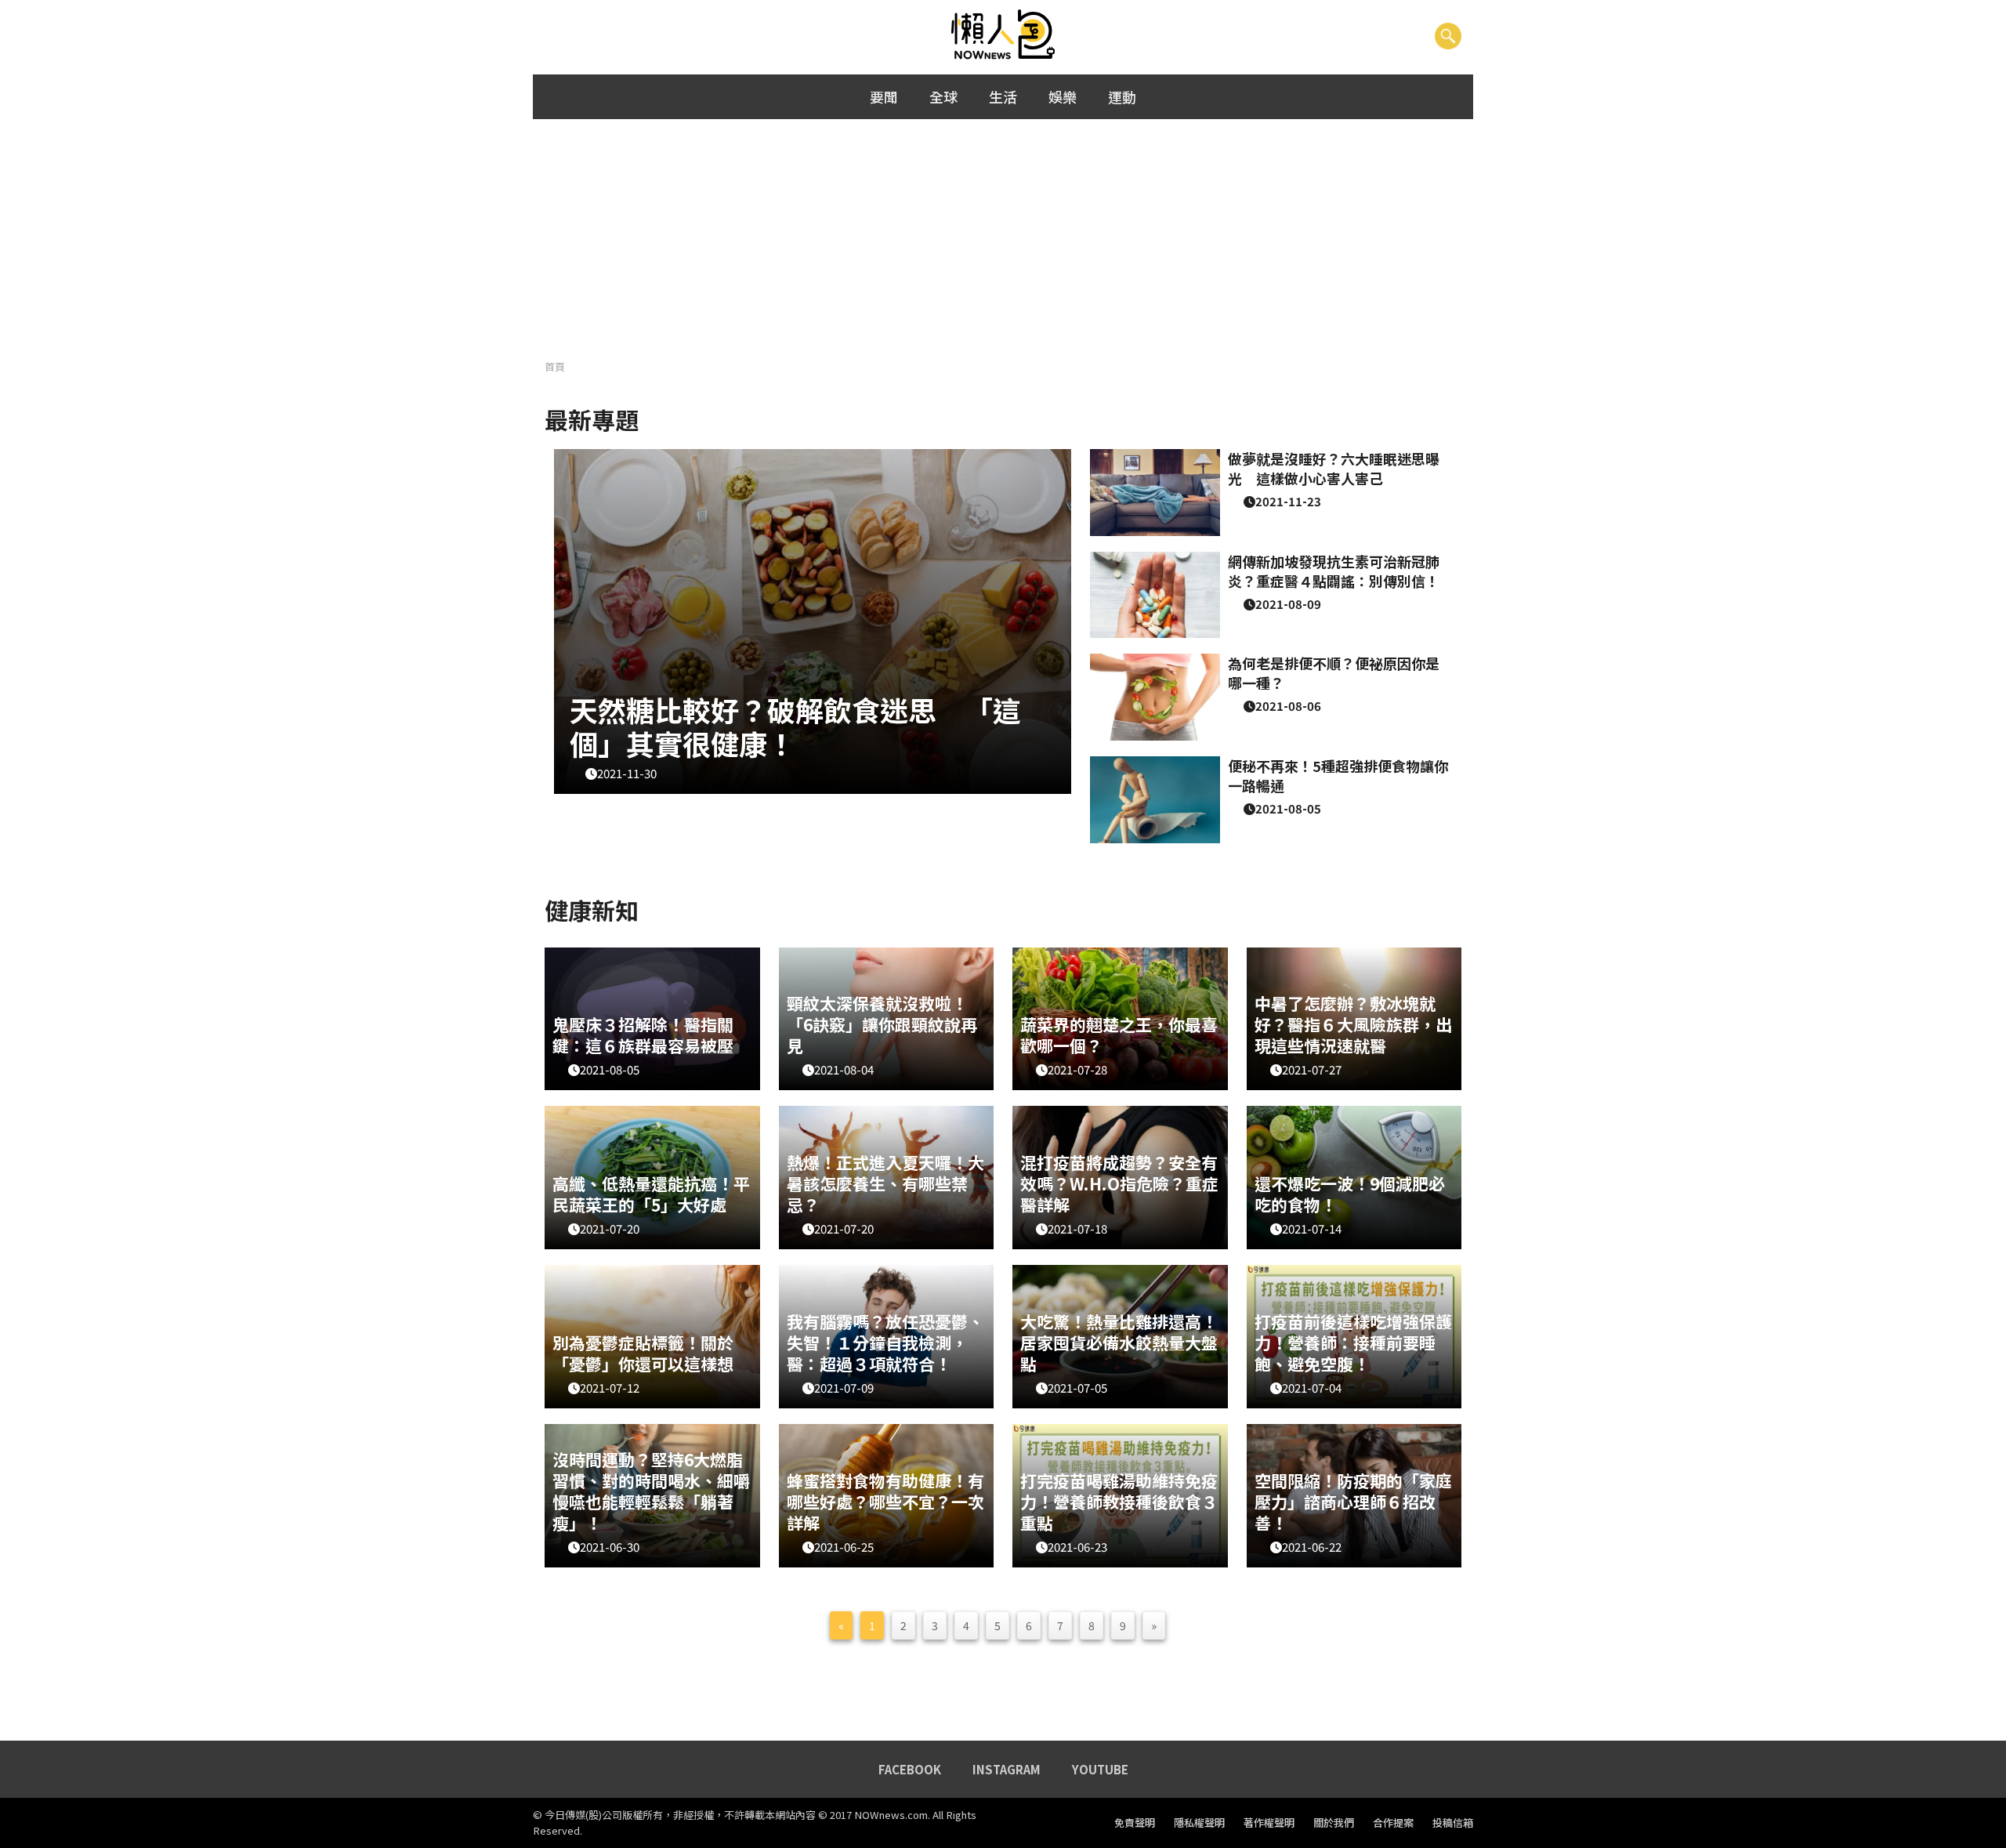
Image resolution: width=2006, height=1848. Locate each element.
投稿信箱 (1453, 1823)
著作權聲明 (1269, 1823)
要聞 (884, 96)
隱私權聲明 (1199, 1823)
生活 (1003, 96)
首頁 (555, 366)
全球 (943, 96)
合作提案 (1393, 1823)
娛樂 (1063, 96)
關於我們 (1334, 1823)
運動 (1122, 96)
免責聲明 (1135, 1823)
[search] (1448, 35)
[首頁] (1003, 35)
